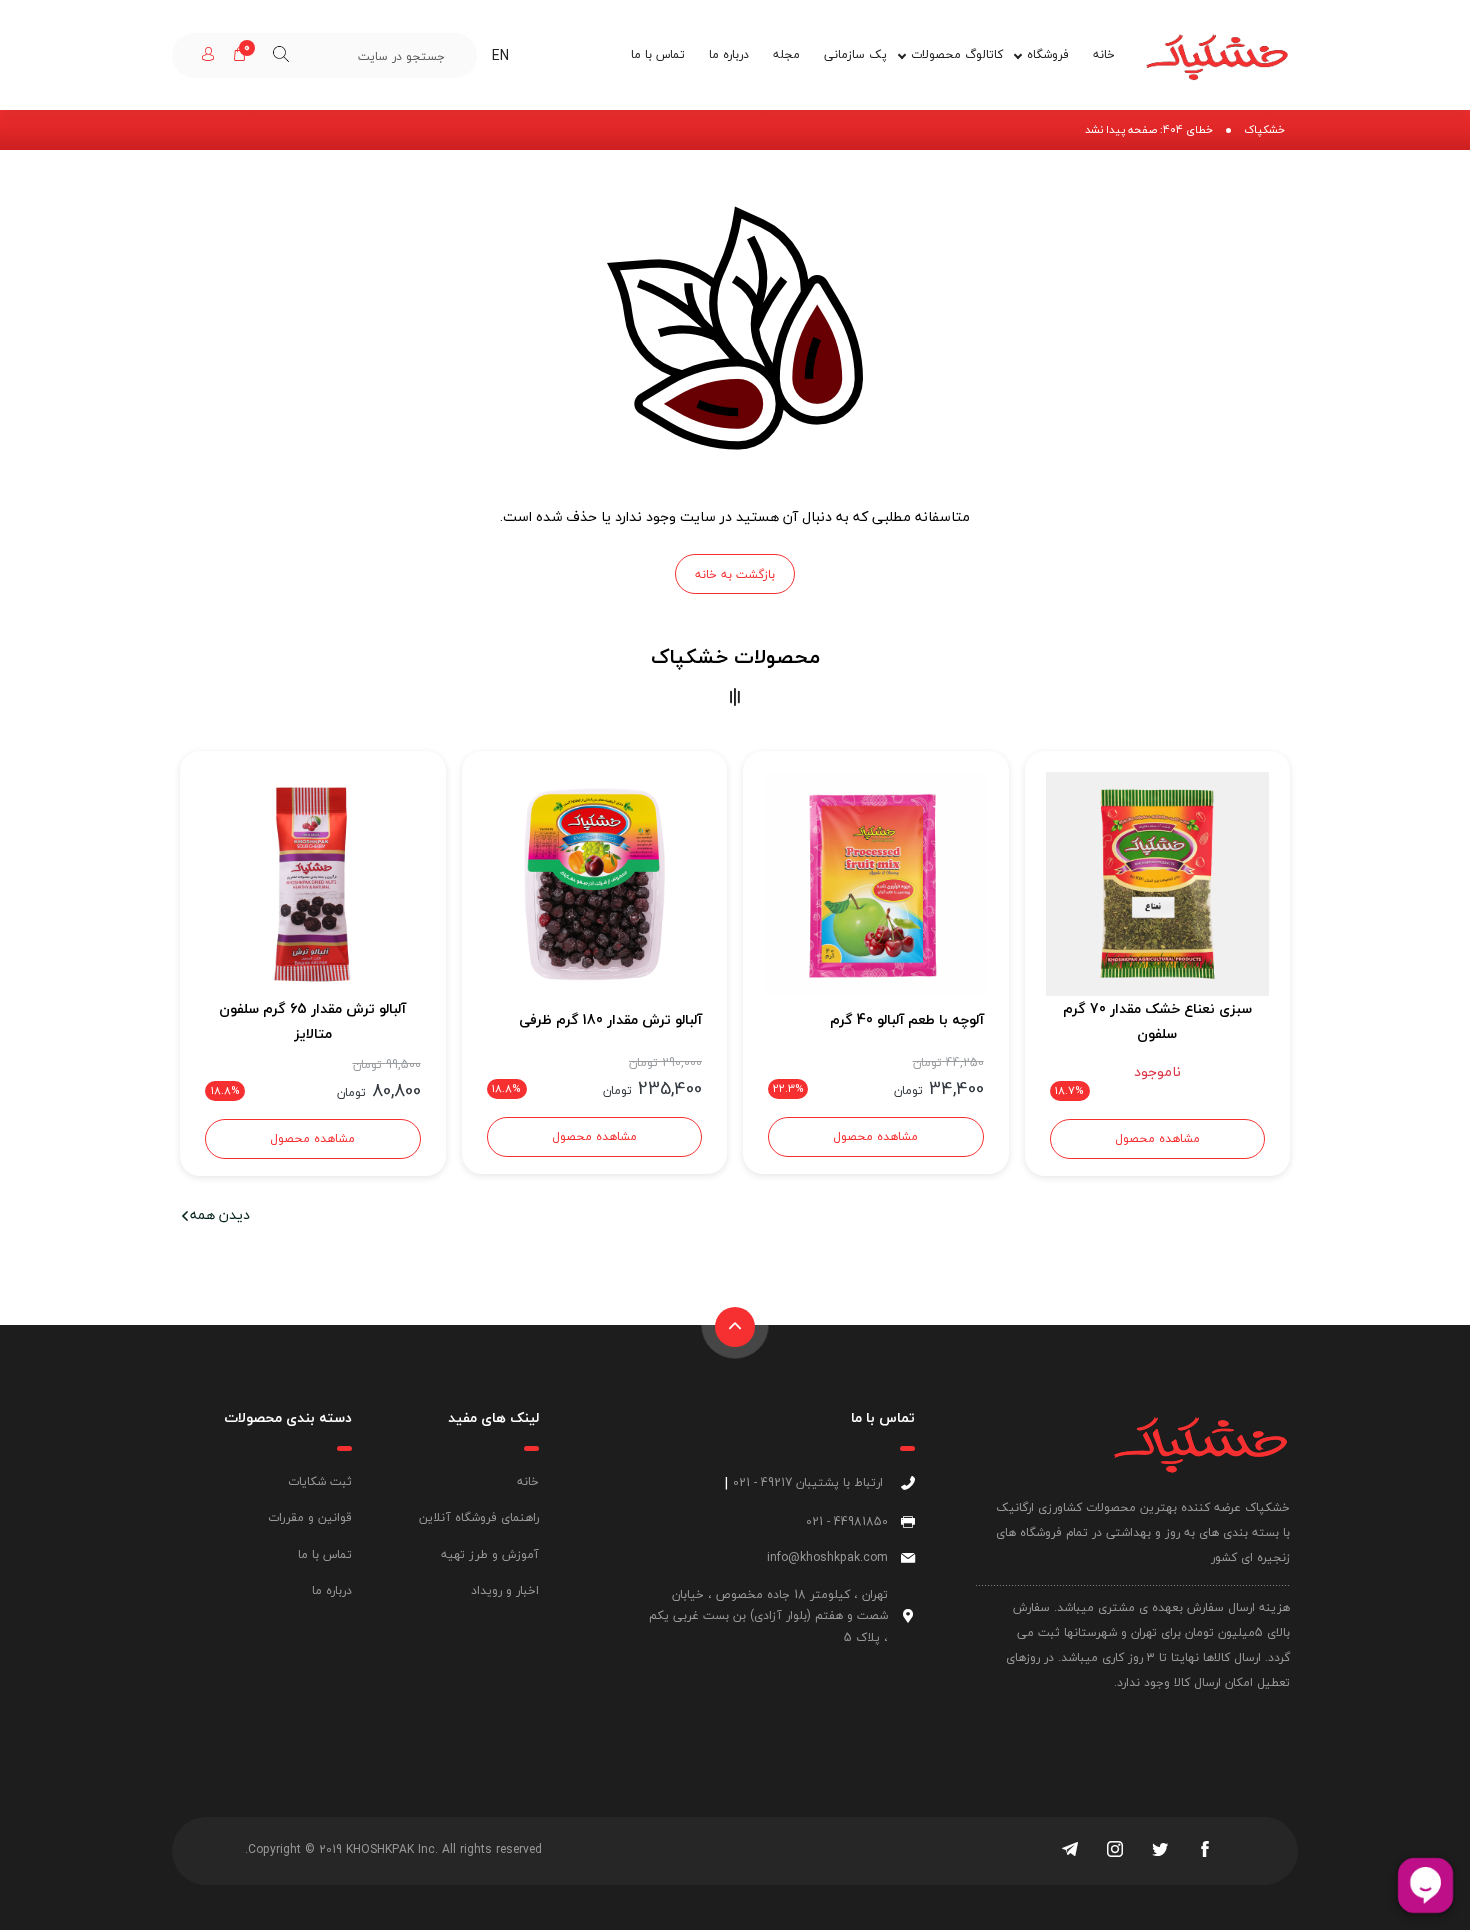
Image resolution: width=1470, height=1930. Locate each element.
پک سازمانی (855, 54)
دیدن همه (220, 1214)
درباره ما (729, 54)
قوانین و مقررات (310, 1517)
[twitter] (1160, 1851)
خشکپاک (1264, 129)
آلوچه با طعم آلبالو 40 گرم (907, 1019)
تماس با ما (658, 54)
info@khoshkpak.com (827, 1557)
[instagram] (1115, 1851)
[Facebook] (1205, 1851)
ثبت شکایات (320, 1481)
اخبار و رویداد (505, 1590)
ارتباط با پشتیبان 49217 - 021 (808, 1482)
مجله (786, 54)
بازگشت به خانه (735, 574)
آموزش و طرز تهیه (490, 1554)
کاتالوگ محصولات (957, 54)
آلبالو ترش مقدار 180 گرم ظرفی (610, 1019)
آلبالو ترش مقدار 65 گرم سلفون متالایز (312, 1021)
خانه (1104, 54)
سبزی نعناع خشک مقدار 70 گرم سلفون (1157, 1021)
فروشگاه (1048, 54)
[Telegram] (1070, 1851)
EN (500, 55)
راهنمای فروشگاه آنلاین (479, 1517)
